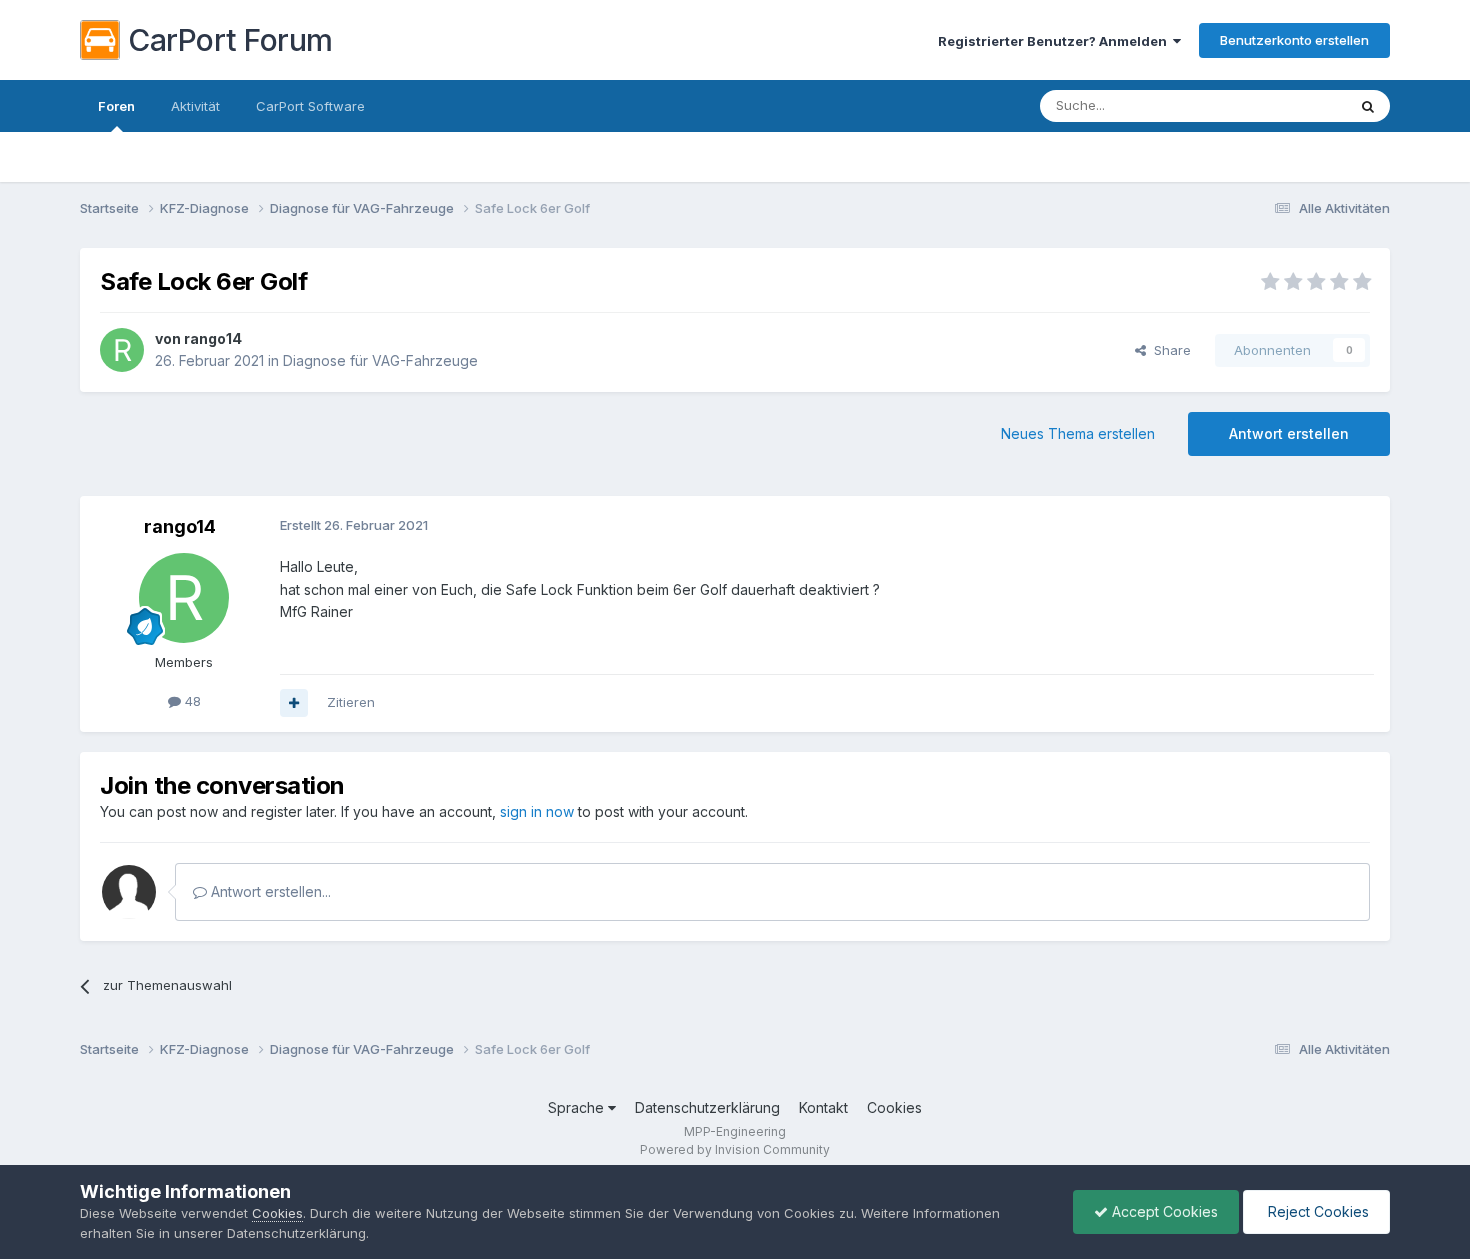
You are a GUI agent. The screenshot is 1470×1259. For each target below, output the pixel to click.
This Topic (1287, 105)
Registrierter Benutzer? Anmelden (1055, 41)
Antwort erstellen (1289, 433)
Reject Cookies (1316, 1211)
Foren (116, 106)
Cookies (894, 1107)
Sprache (578, 1107)
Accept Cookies (1163, 1211)
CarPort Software (310, 106)
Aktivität (195, 106)
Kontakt (823, 1107)
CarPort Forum (230, 40)
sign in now (537, 811)
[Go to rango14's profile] (122, 350)
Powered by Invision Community (735, 1149)
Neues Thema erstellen (1078, 433)
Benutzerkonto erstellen (1294, 40)
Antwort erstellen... (269, 891)
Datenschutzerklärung (707, 1107)
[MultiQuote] (294, 703)
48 (191, 701)
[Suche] (1368, 106)
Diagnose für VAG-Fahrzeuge (380, 360)
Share (1168, 350)
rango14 (213, 338)
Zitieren (351, 702)
